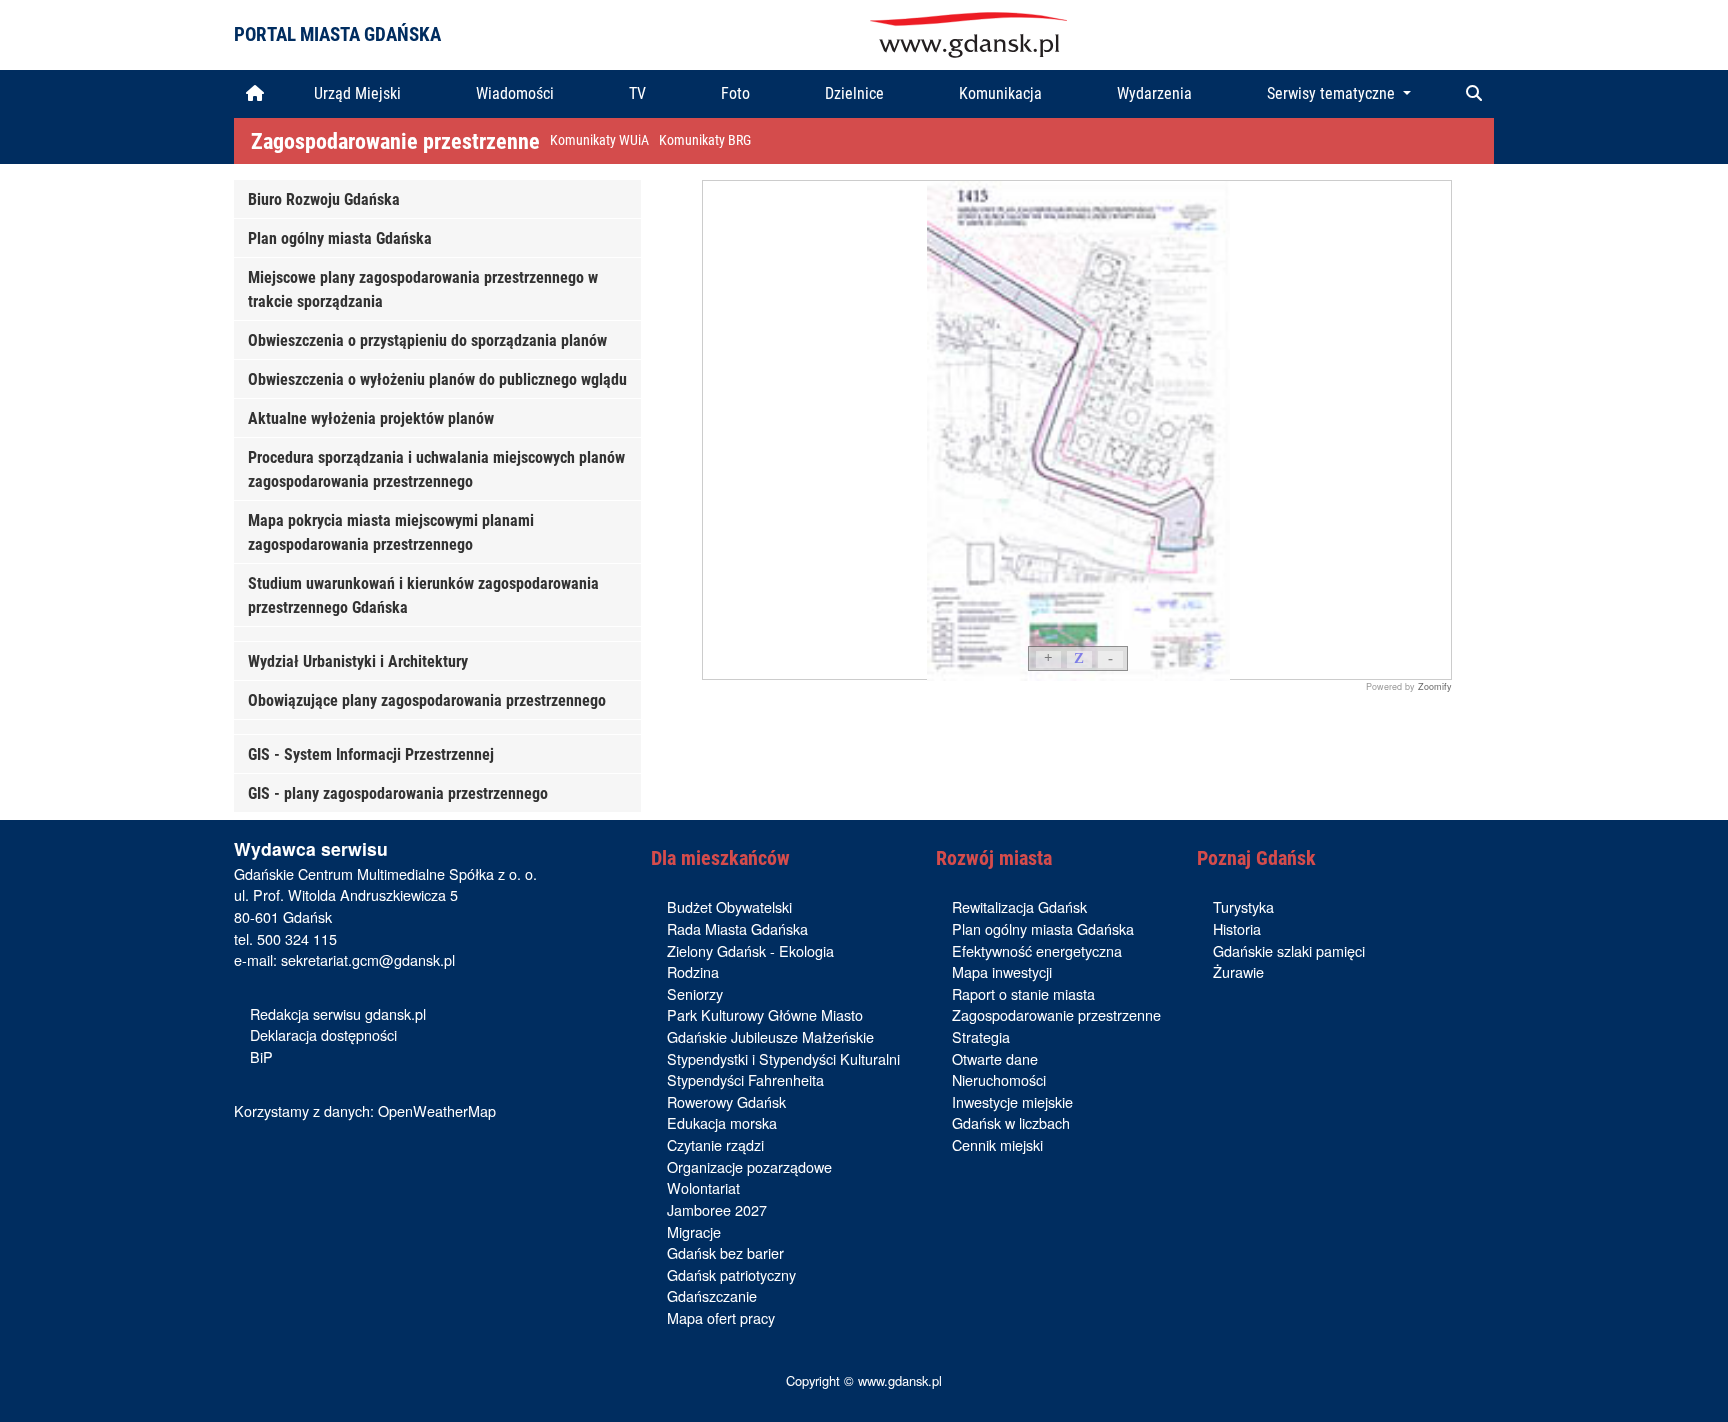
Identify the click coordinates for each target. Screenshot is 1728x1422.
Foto (735, 93)
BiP (261, 1056)
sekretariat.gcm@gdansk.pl (368, 959)
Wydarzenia (1154, 93)
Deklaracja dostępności (323, 1034)
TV (637, 93)
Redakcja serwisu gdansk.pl (338, 1013)
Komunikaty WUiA (599, 140)
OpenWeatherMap (437, 1110)
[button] (1474, 94)
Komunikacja (1000, 93)
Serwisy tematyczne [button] (1333, 93)
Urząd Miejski (357, 93)
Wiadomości (515, 93)
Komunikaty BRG (705, 140)
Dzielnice (854, 93)
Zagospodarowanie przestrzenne (395, 141)
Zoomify (1435, 686)
